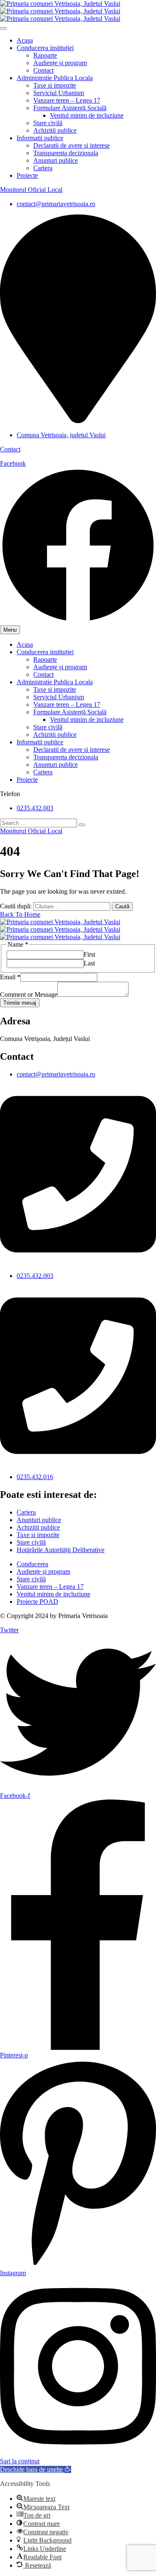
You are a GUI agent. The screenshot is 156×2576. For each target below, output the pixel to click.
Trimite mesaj (20, 1003)
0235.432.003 (35, 808)
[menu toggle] (3, 28)
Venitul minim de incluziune (87, 115)
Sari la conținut (20, 2461)
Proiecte (27, 175)
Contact (43, 70)
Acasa (25, 40)
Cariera (43, 168)
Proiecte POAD (37, 1602)
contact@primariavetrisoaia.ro (56, 204)
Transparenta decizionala (66, 153)
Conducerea (32, 1564)
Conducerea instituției (45, 48)
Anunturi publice (56, 160)
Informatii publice (40, 138)
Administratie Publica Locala (55, 78)
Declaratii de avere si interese (72, 145)
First (89, 954)
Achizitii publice (55, 130)
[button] (36, 2469)
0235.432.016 (35, 1477)
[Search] (82, 825)
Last (89, 963)
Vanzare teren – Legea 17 (67, 100)
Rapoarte (45, 55)
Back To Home (20, 914)
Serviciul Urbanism (59, 93)
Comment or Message (29, 994)
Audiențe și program (60, 63)
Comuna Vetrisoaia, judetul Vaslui (61, 435)
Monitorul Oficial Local (31, 190)
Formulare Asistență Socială (70, 108)
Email (10, 977)
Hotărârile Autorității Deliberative (61, 1550)
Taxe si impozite (55, 85)
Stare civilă (48, 123)
